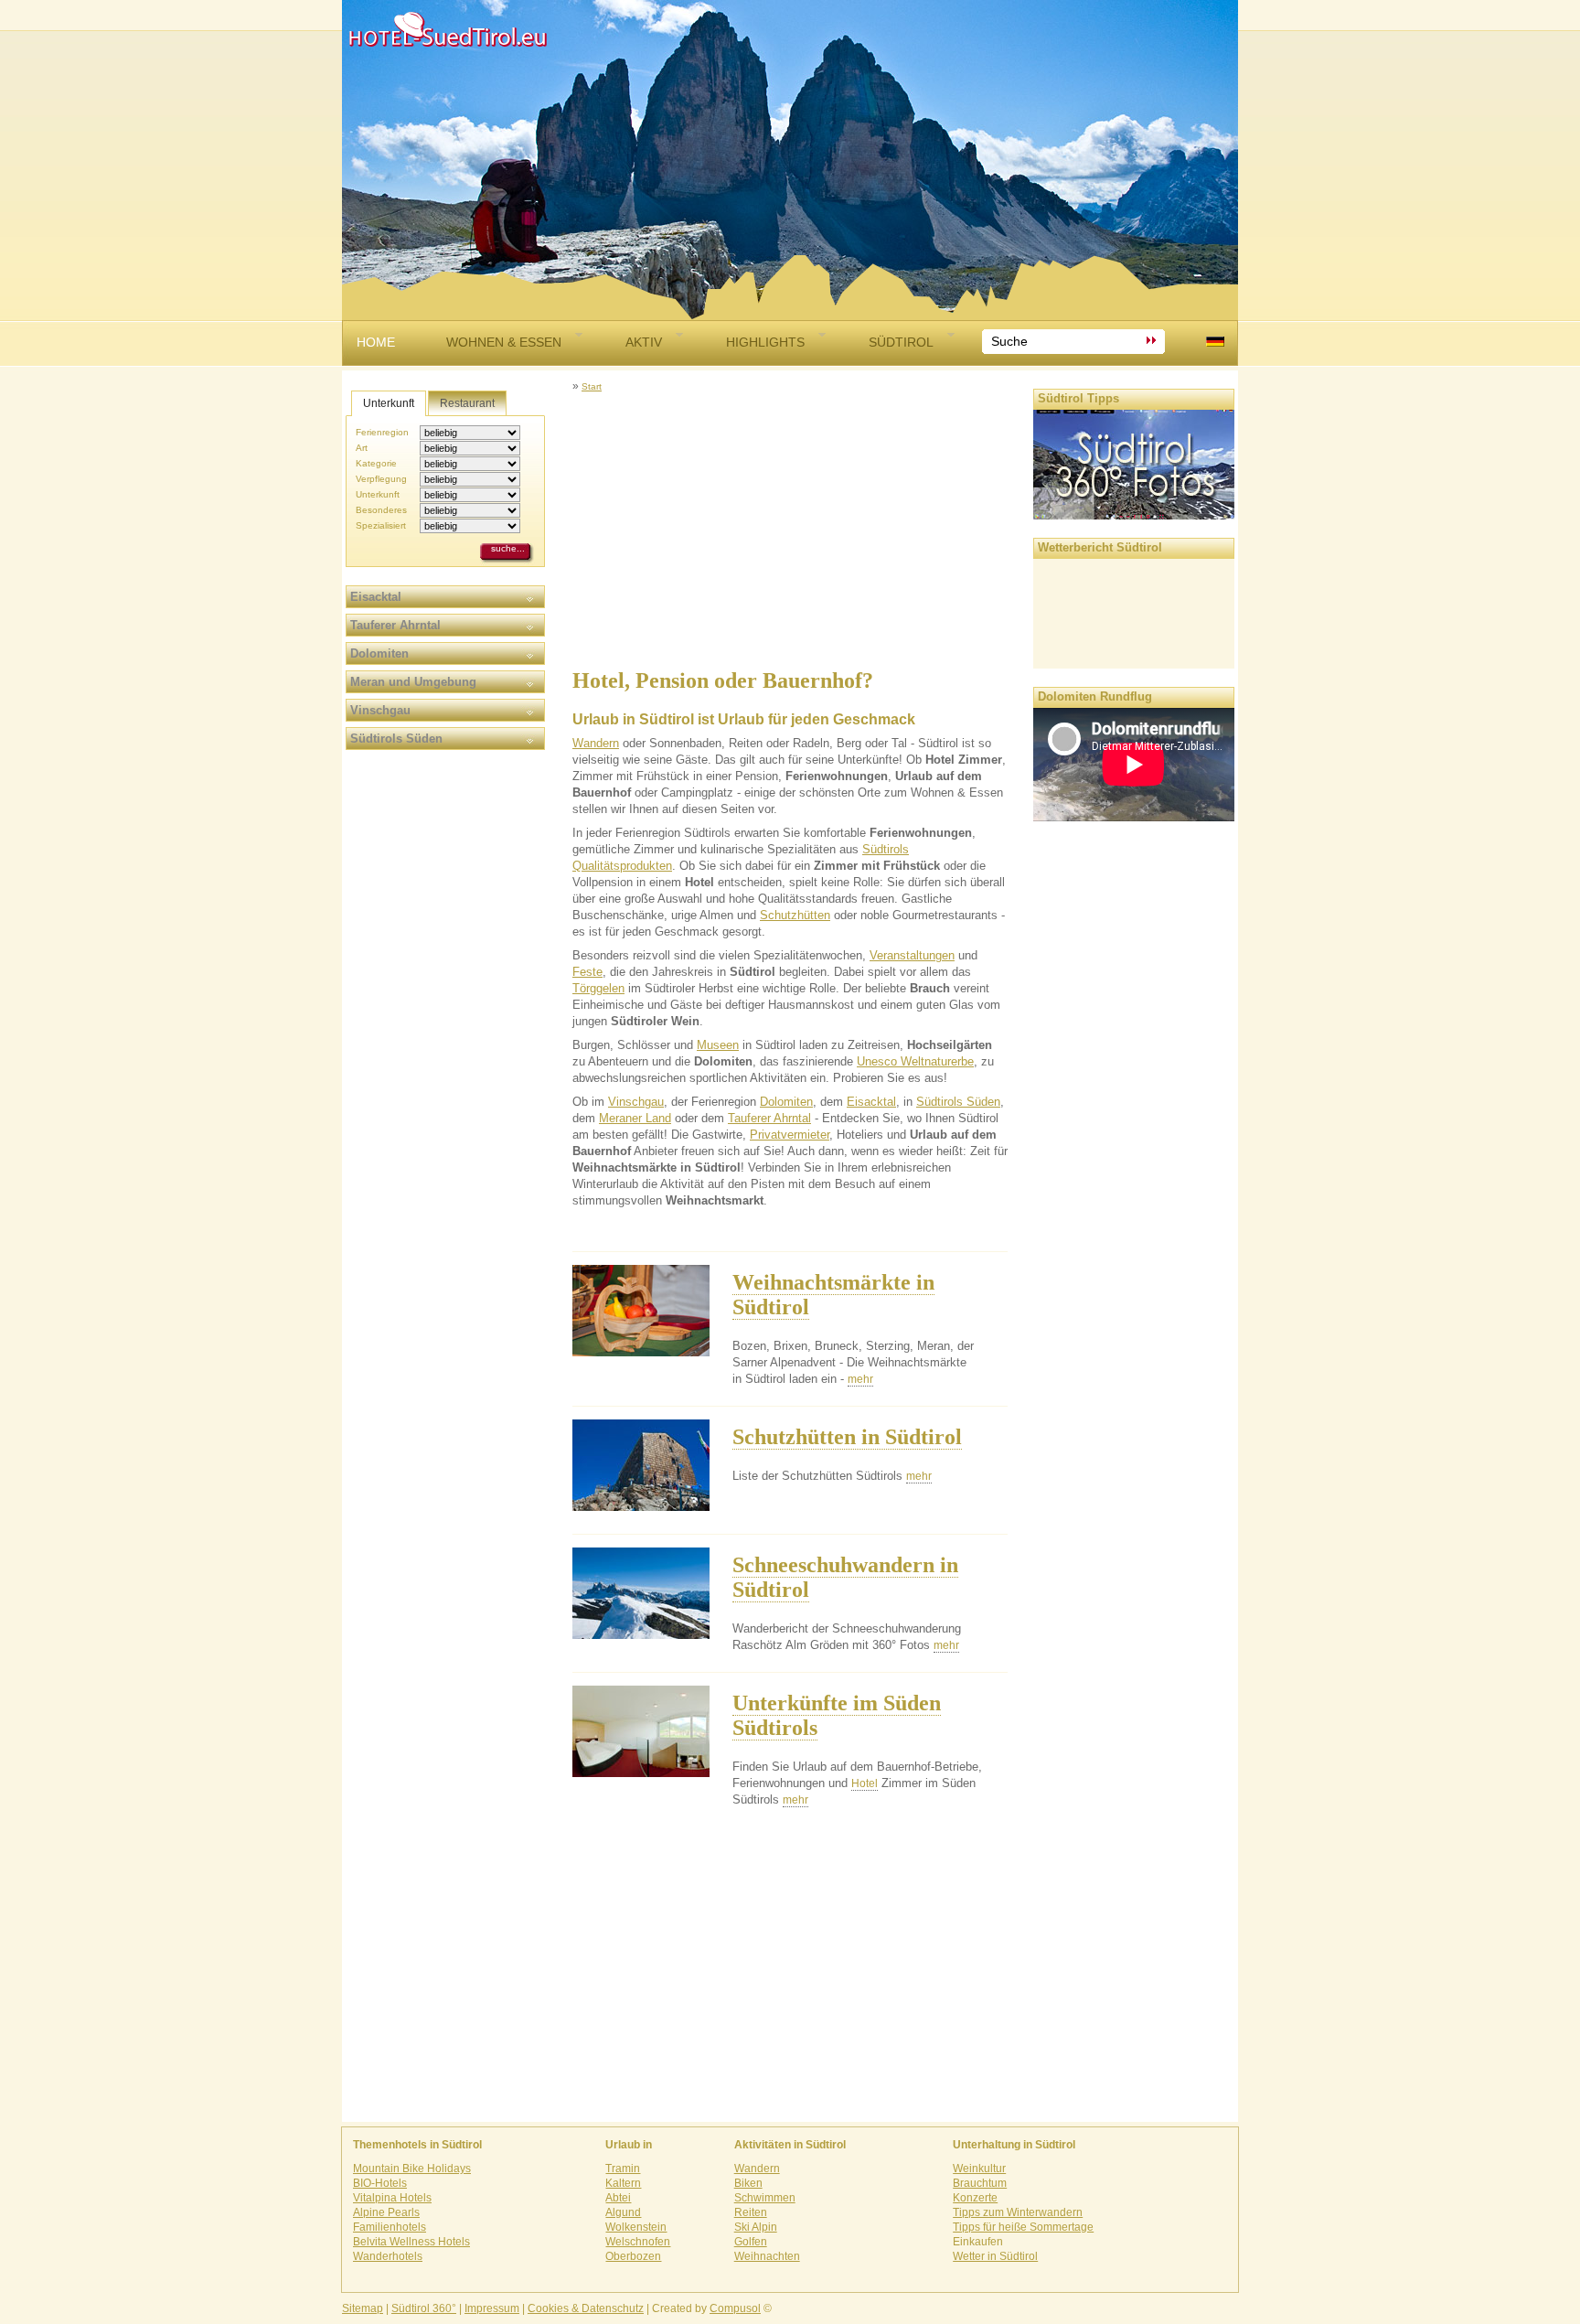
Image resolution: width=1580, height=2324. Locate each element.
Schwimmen (765, 2198)
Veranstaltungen (912, 955)
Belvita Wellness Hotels (411, 2242)
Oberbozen (633, 2256)
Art (362, 448)
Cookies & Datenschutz (586, 2308)
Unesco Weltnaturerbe (915, 1061)
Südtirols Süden (958, 1102)
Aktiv (644, 342)
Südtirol (901, 342)
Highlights (765, 342)
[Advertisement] (790, 522)
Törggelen (598, 988)
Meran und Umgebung (413, 682)
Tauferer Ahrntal (769, 1118)
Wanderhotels (388, 2256)
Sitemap (363, 2308)
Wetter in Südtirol (995, 2256)
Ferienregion (382, 432)
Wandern (596, 743)
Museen (718, 1045)
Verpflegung (381, 479)
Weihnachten (767, 2256)
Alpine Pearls (386, 2212)
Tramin (623, 2169)
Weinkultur (979, 2169)
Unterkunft (389, 403)
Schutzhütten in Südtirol (847, 1437)
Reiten (751, 2212)
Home (376, 342)
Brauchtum (980, 2183)
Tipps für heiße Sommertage (1023, 2227)
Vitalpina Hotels (392, 2198)
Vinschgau (636, 1102)
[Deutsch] (1215, 342)
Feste (587, 972)
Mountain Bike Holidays (412, 2169)
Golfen (751, 2242)
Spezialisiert (381, 525)
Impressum (492, 2308)
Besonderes (381, 510)
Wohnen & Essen (504, 342)
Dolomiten (786, 1102)
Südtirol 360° (424, 2308)
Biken (748, 2183)
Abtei (618, 2198)
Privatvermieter (790, 1135)
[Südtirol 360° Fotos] (1134, 514)
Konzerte (975, 2198)
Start (592, 386)
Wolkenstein (636, 2227)
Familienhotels (390, 2227)
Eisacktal (871, 1102)
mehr (860, 1379)
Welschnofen (638, 2242)
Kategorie (376, 463)
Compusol (735, 2308)
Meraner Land (635, 1118)
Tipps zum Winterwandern (1018, 2212)
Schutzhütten (795, 915)
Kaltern (623, 2183)
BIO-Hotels (380, 2183)
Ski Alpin (756, 2227)
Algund (623, 2212)
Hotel (865, 1783)
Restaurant (467, 403)
